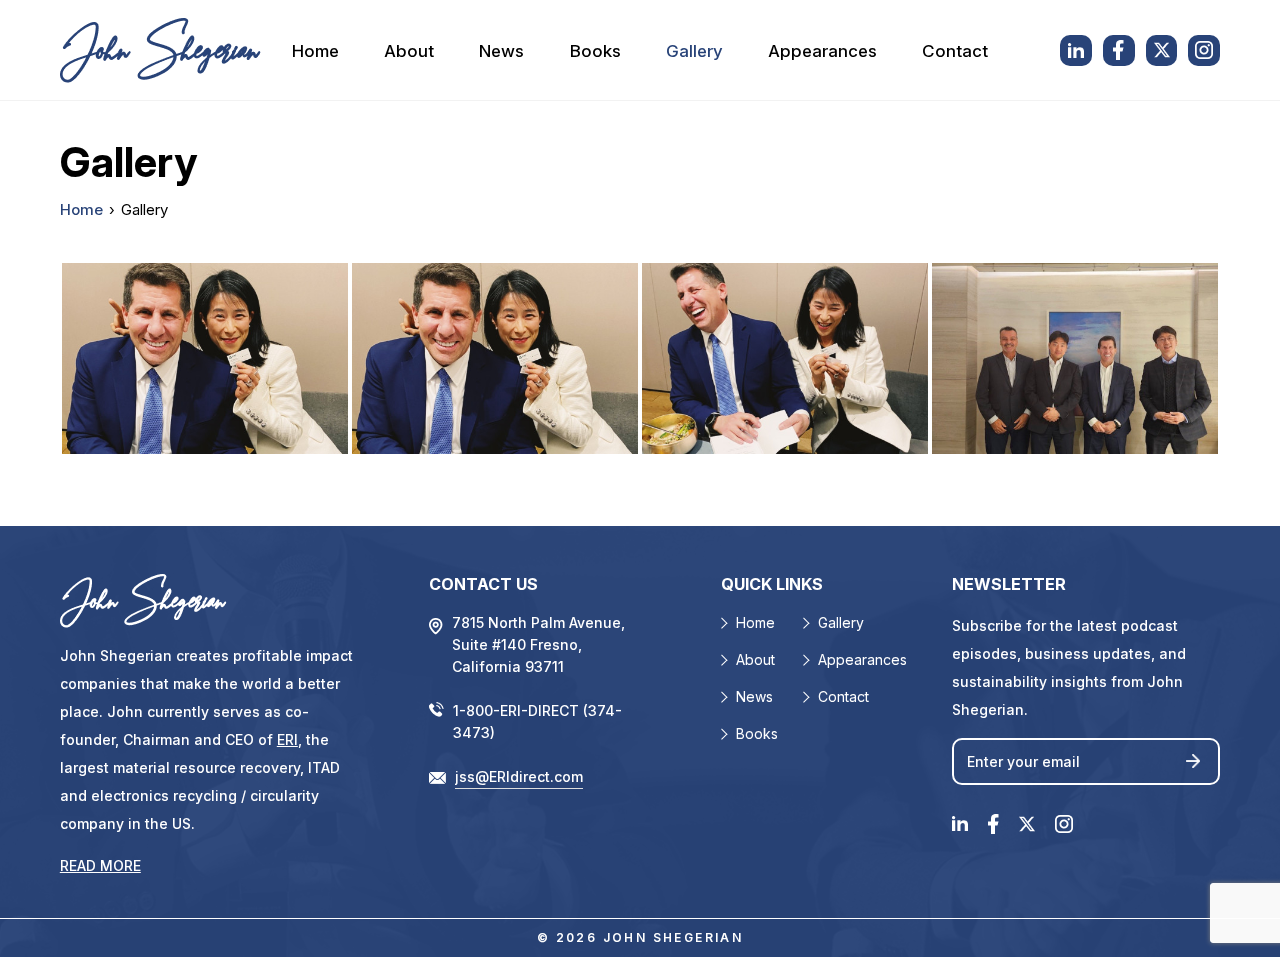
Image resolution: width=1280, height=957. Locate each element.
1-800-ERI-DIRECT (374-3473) (537, 721)
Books (595, 51)
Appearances (822, 51)
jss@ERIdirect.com (519, 776)
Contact (955, 51)
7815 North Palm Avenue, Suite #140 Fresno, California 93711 (538, 644)
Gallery (694, 51)
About (409, 51)
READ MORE (100, 865)
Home (315, 51)
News (501, 51)
